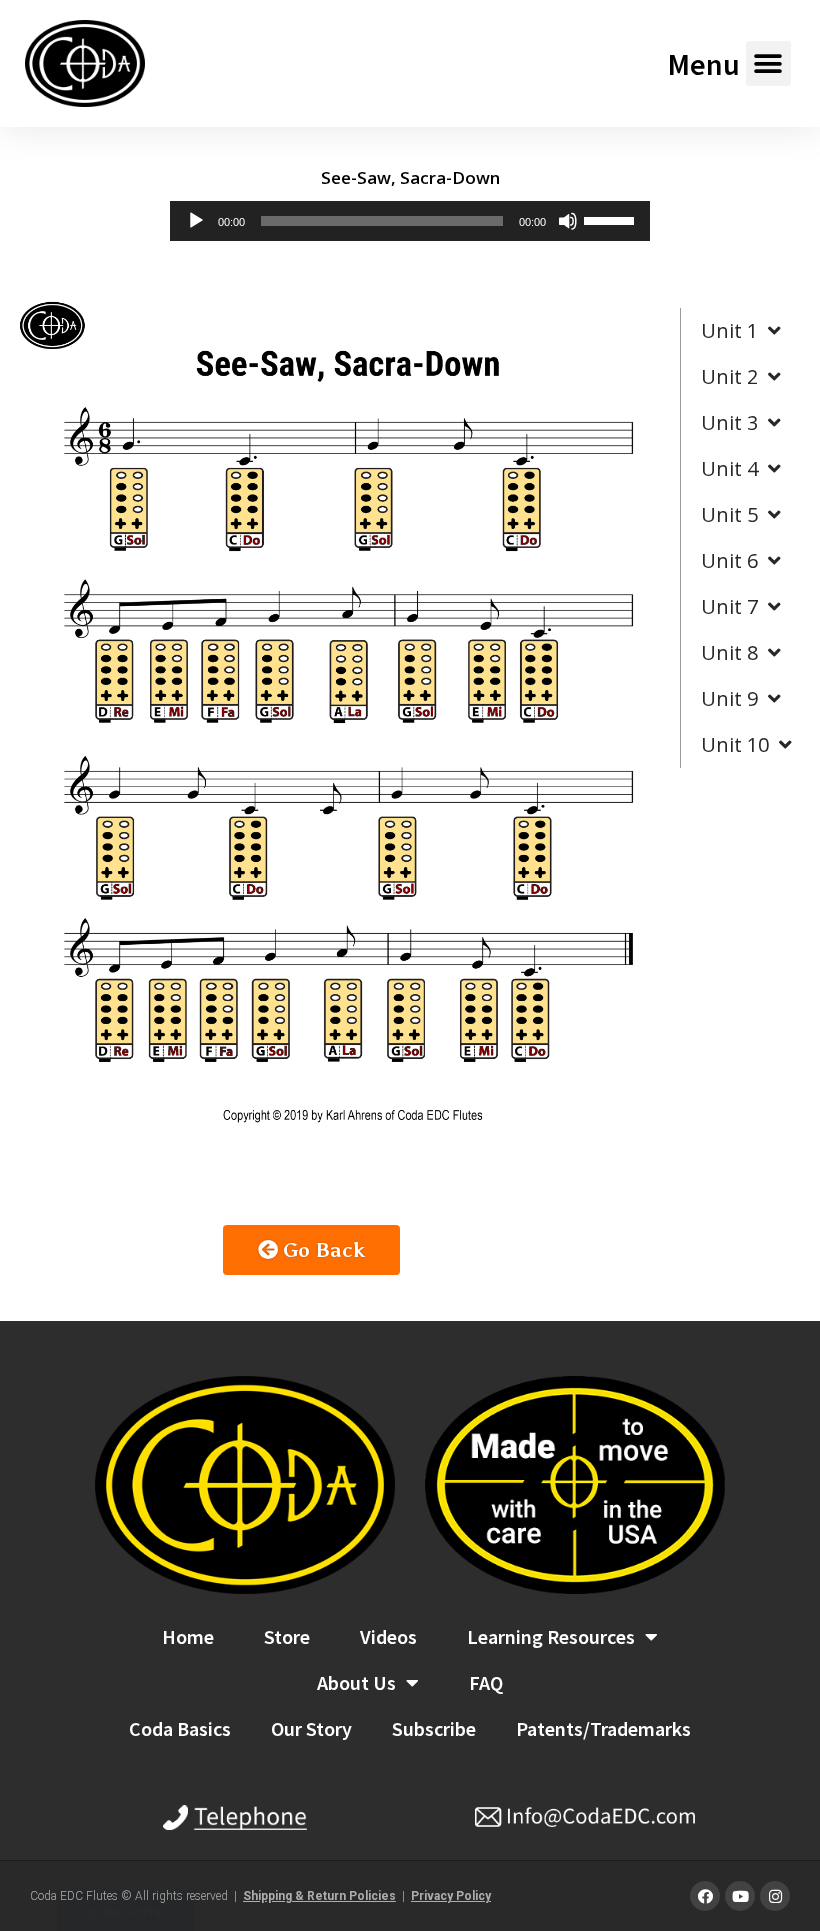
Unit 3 (729, 422)
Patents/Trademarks (603, 1728)
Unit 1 (729, 330)
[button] (768, 63)
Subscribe (434, 1728)
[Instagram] (775, 1896)
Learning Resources (551, 1636)
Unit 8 (729, 652)
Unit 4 (729, 468)
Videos (388, 1636)
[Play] (196, 221)
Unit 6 (729, 560)
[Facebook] (705, 1896)
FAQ (486, 1682)
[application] (410, 221)
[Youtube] (740, 1896)
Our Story (311, 1728)
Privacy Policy (451, 1896)
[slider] (612, 219)
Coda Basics (180, 1728)
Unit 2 (729, 376)
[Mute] (568, 221)
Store (287, 1636)
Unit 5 (729, 514)
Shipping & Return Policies (319, 1896)
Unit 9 (729, 698)
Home (188, 1636)
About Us (356, 1682)
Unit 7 (729, 606)
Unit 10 (735, 744)
